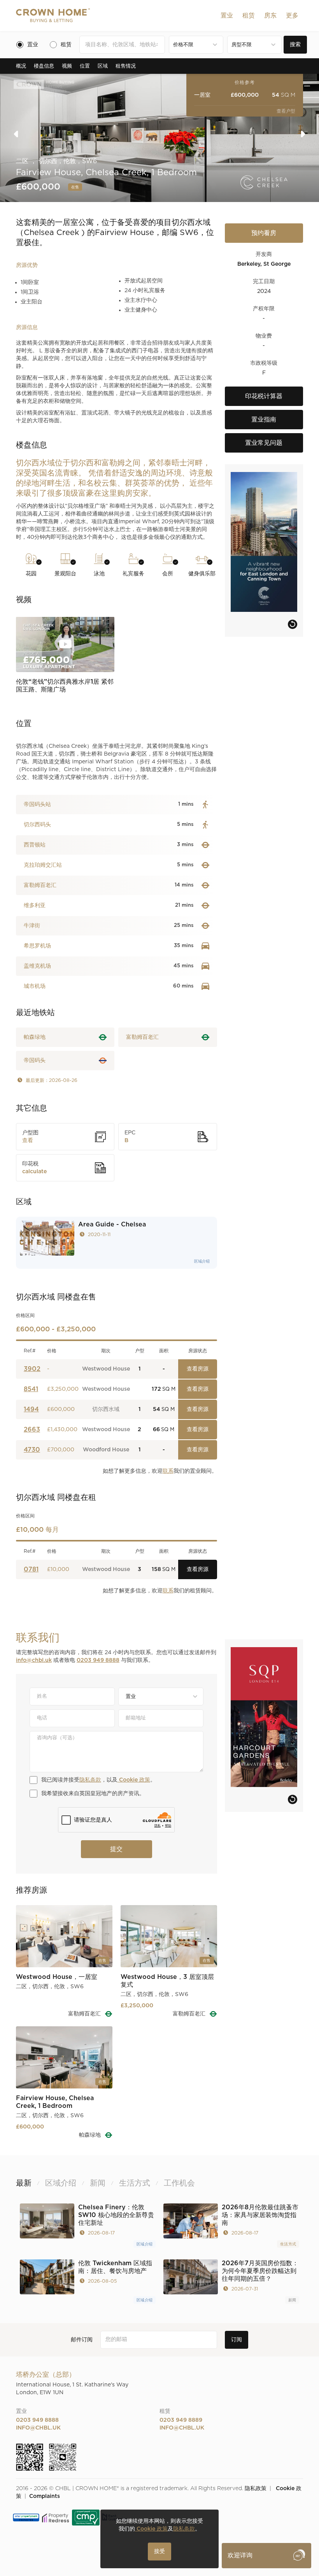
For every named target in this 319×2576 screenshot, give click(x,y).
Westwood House (106, 1369)
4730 (32, 1450)
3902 (32, 1369)
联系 (168, 1471)
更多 (292, 16)
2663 (32, 1430)
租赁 (249, 16)
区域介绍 (202, 1261)
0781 (31, 1569)
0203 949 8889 (181, 2420)
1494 (31, 1409)
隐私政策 (256, 2489)
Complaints (45, 2496)
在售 (75, 187)
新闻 (292, 2300)
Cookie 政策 (134, 1780)
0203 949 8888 (98, 1660)
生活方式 (288, 2244)
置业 (227, 16)
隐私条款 (90, 1780)
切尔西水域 (106, 1409)
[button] (227, 16)
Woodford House (106, 1450)
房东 (270, 16)
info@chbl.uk (34, 1660)
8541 (31, 1389)
